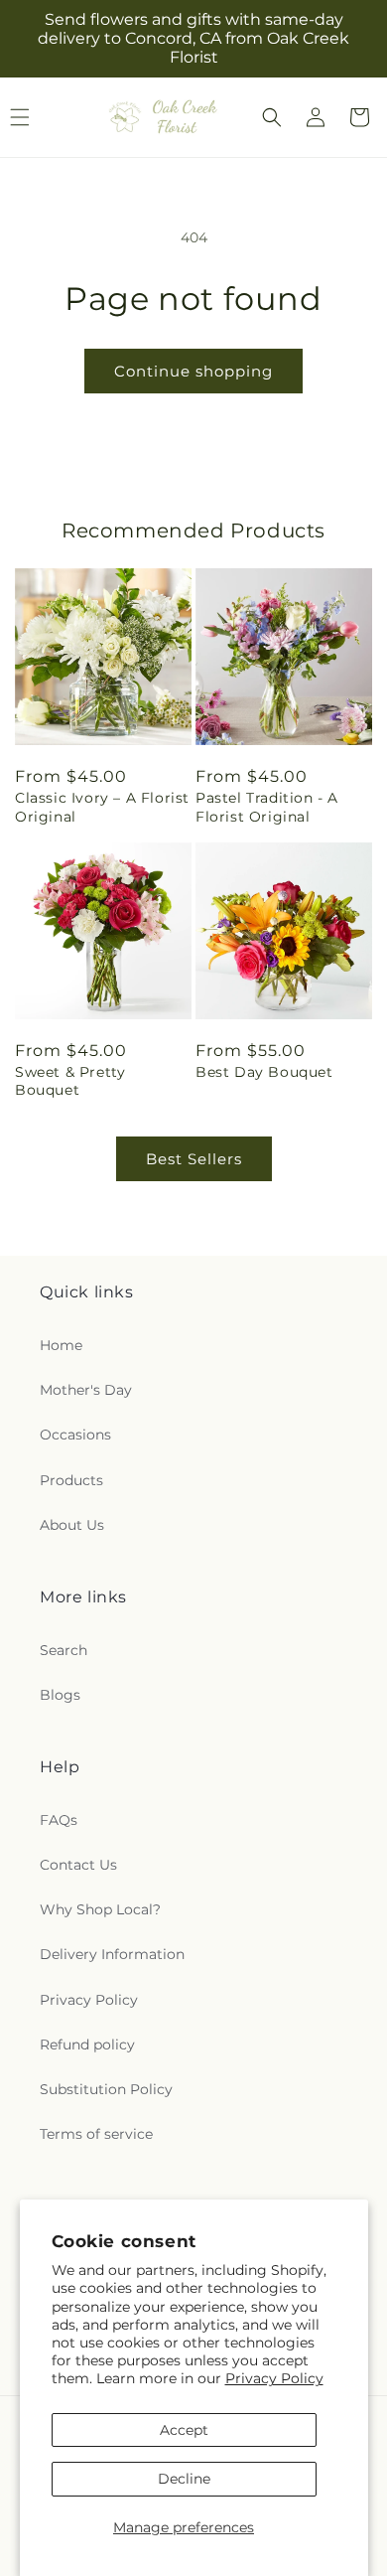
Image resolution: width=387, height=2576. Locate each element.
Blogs (60, 1695)
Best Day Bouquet (264, 1072)
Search (64, 1650)
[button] (272, 117)
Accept (184, 2430)
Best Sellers (194, 1159)
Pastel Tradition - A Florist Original (267, 807)
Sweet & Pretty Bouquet (70, 1081)
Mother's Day (86, 1390)
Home (61, 1345)
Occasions (75, 1435)
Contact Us (78, 1865)
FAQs (59, 1820)
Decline (184, 2479)
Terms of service (96, 2134)
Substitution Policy (106, 2089)
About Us (72, 1525)
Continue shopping (193, 371)
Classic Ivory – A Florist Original (102, 807)
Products (71, 1480)
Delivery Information (112, 1954)
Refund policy (87, 2045)
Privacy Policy (274, 2378)
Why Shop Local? (100, 1909)
